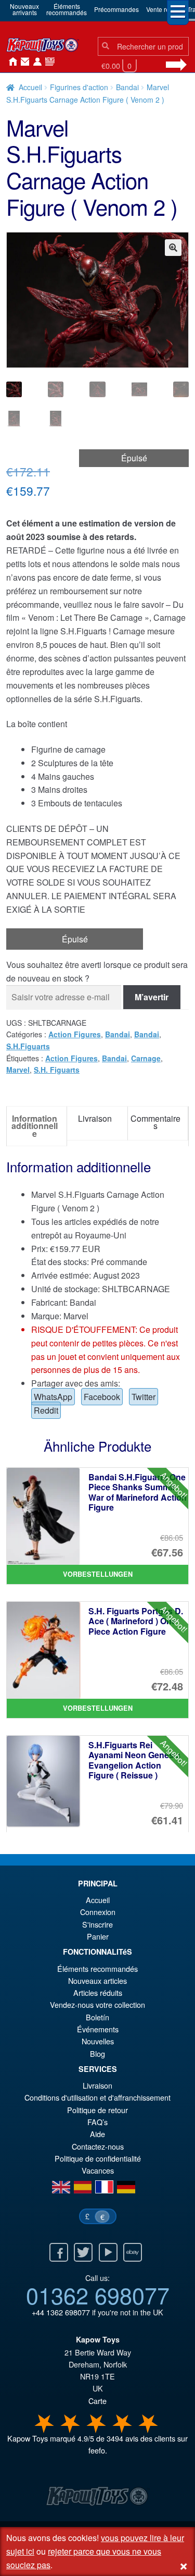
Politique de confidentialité (98, 2158)
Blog (97, 2053)
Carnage (146, 1058)
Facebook (102, 1397)
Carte (97, 2401)
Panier (98, 1936)
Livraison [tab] (95, 1118)
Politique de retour (97, 2110)
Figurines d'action (79, 87)
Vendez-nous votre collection (97, 2004)
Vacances (98, 2170)
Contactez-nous (23, 62)
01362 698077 (98, 2295)
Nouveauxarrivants (24, 9)
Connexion (35, 62)
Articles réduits (98, 1992)
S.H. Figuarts (57, 1070)
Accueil (10, 62)
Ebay (133, 2252)
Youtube (108, 2252)
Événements (98, 2029)
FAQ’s (97, 2122)
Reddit (46, 1410)
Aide (97, 2134)
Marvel (18, 1070)
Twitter (144, 1397)
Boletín (97, 2017)
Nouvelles (48, 62)
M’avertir (152, 997)
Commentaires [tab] (155, 1122)
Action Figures (75, 1034)
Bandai (127, 87)
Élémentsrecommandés (67, 9)
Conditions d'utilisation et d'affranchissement (97, 2097)
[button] (173, 248)
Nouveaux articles (97, 1980)
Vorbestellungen (98, 1574)
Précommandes (116, 9)
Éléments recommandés (97, 1968)
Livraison (97, 2085)
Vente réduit (163, 9)
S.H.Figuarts (28, 1046)
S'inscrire (97, 1924)
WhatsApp (53, 1397)
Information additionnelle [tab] (35, 1126)
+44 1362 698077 (61, 2312)
